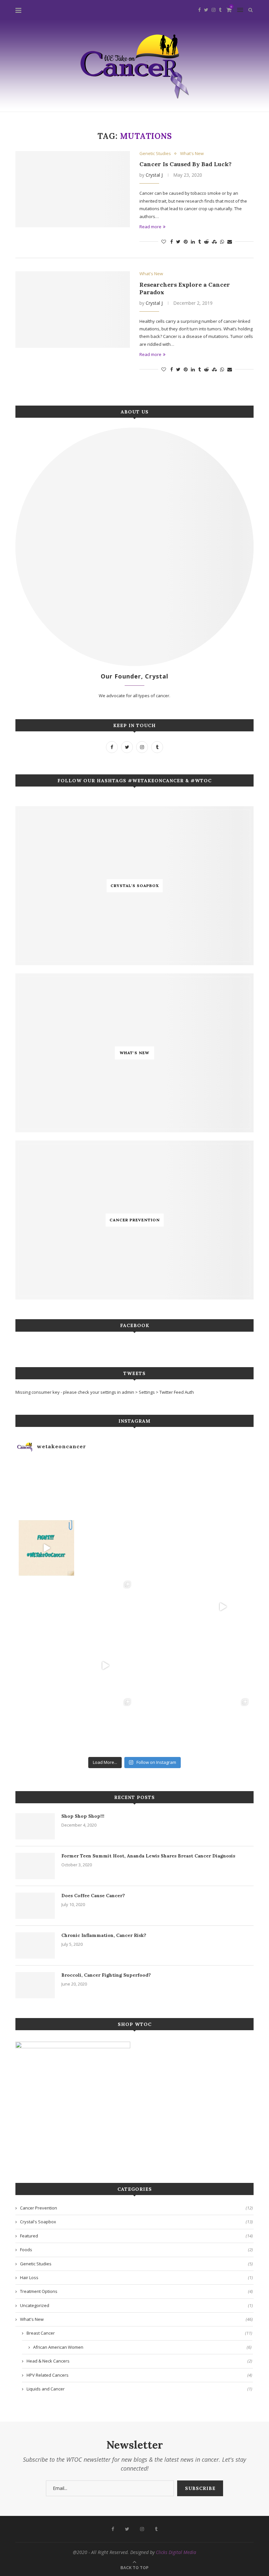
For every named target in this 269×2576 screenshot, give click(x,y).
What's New (192, 154)
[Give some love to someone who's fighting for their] (46, 1666)
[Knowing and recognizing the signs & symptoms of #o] (164, 1724)
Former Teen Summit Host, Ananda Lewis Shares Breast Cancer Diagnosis (148, 1856)
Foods (136, 2250)
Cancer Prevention (136, 2208)
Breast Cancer (139, 2333)
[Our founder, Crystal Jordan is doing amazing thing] (105, 1607)
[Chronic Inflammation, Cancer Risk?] (35, 1945)
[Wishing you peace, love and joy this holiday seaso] (164, 1489)
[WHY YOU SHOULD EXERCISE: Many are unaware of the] (46, 1489)
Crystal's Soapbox (136, 2222)
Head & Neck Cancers (139, 2361)
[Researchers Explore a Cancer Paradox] (73, 310)
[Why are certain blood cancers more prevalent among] (223, 1607)
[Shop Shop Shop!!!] (35, 1826)
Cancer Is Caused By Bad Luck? (186, 164)
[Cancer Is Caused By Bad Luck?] (73, 189)
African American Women (142, 2347)
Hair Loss (136, 2277)
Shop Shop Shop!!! (83, 1816)
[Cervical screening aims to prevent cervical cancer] (105, 1489)
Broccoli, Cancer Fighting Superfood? (106, 1975)
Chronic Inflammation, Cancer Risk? (104, 1935)
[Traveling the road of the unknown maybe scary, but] (223, 1489)
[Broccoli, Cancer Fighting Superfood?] (35, 1985)
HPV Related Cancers (139, 2375)
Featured (136, 2236)
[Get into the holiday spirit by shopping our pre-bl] (223, 1724)
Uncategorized (136, 2305)
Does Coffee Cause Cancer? (93, 1896)
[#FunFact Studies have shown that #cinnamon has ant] (164, 1548)
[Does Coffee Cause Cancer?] (35, 1906)
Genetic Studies (155, 154)
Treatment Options (136, 2291)
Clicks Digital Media (176, 2552)
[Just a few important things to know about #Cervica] (164, 1666)
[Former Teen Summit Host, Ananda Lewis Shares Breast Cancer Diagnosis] (35, 1866)
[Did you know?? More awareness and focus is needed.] (105, 1548)
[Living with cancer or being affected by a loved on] (164, 1607)
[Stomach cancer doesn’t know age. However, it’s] (46, 1724)
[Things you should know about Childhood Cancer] (223, 1548)
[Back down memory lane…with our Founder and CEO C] (105, 1724)
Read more (150, 227)
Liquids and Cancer (139, 2389)
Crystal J (154, 175)
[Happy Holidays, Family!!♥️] (223, 1666)
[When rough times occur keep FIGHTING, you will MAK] (46, 1548)
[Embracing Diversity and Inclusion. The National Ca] (46, 1607)
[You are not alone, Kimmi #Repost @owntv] (105, 1666)
